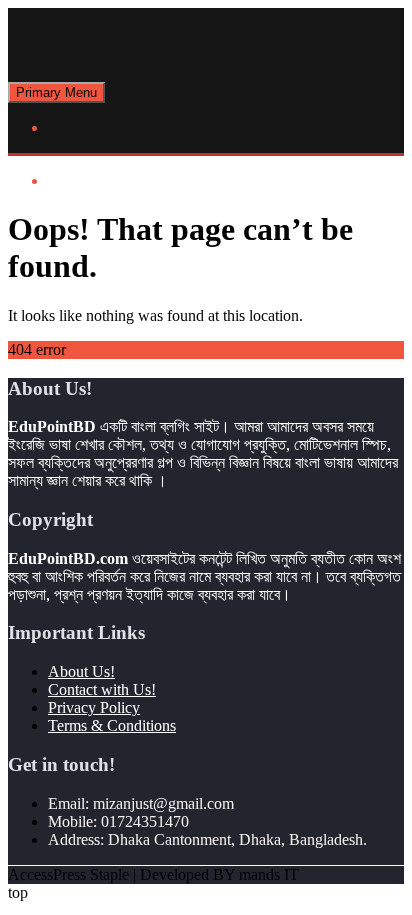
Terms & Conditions (112, 725)
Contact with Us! (102, 689)
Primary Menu (56, 92)
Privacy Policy (94, 707)
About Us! (81, 671)
